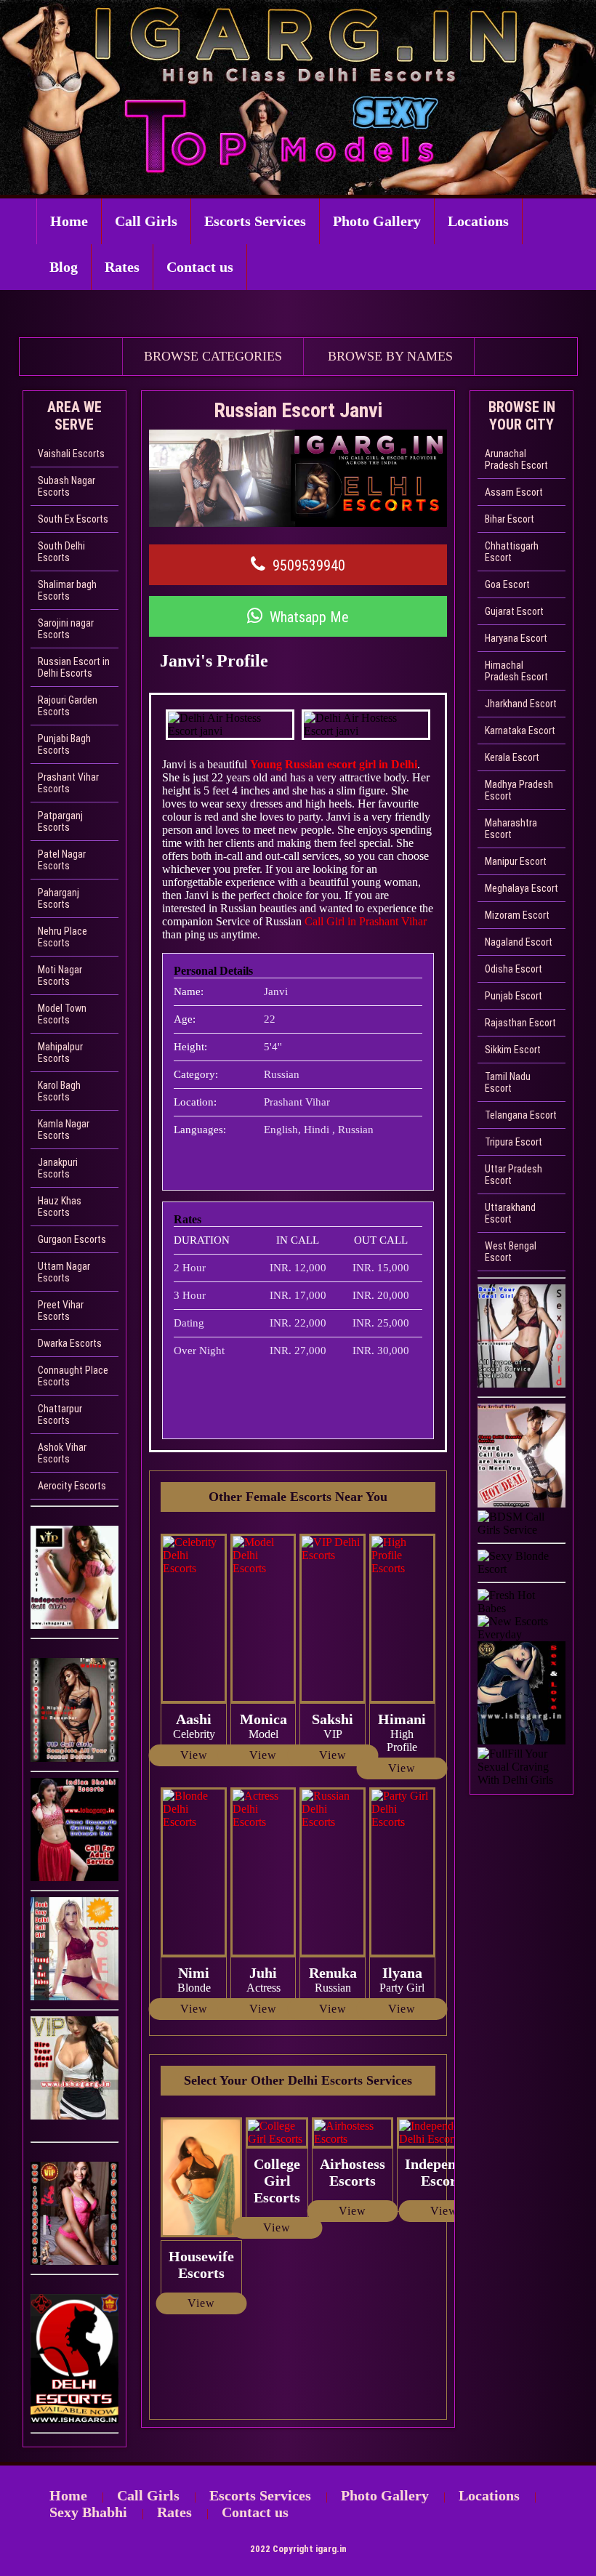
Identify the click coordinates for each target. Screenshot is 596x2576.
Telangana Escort (521, 1115)
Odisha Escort (514, 969)
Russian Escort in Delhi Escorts (74, 667)
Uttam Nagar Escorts (64, 1272)
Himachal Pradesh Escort (516, 671)
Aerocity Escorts (72, 1486)
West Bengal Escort (511, 1252)
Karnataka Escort (520, 730)
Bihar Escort (510, 519)
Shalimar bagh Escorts (67, 590)
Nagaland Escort (519, 942)
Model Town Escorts (62, 1014)
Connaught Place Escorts (73, 1376)
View (194, 1755)
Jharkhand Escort (521, 704)
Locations (478, 221)
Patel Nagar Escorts (62, 860)
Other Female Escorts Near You (298, 1497)
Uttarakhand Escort (510, 1213)
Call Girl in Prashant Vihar (364, 921)
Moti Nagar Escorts (60, 975)
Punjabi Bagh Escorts (64, 744)
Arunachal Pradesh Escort (516, 459)
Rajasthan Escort (520, 1023)
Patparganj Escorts (60, 821)
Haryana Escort (516, 638)
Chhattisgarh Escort (512, 552)
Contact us (200, 267)
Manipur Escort (516, 861)
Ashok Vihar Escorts (62, 1453)
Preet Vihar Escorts (61, 1311)
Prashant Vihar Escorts (68, 783)
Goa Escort (507, 584)
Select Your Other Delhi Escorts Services (298, 2080)
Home (69, 221)
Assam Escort (514, 492)
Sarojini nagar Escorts (66, 629)
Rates (122, 267)
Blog (64, 267)
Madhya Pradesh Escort (519, 790)
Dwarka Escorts (70, 1343)
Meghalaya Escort (521, 888)
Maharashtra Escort (511, 829)
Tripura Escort (514, 1142)
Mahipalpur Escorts (60, 1052)
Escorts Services (255, 221)
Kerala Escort (512, 757)
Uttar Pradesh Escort (514, 1175)
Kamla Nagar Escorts (64, 1130)
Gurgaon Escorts (72, 1239)
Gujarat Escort (514, 611)
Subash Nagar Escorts (67, 486)
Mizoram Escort (517, 915)
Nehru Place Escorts (63, 937)
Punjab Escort (514, 996)
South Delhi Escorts (61, 552)
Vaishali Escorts (71, 454)
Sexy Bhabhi (88, 2512)
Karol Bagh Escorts (59, 1091)
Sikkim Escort (513, 1050)
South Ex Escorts (73, 519)
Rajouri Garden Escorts (68, 706)
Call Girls (146, 221)
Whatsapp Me (309, 617)
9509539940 (309, 565)
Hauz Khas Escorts (60, 1207)
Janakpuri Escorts (58, 1168)
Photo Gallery (377, 221)
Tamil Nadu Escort (508, 1082)
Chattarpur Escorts (60, 1414)
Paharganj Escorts (59, 898)
